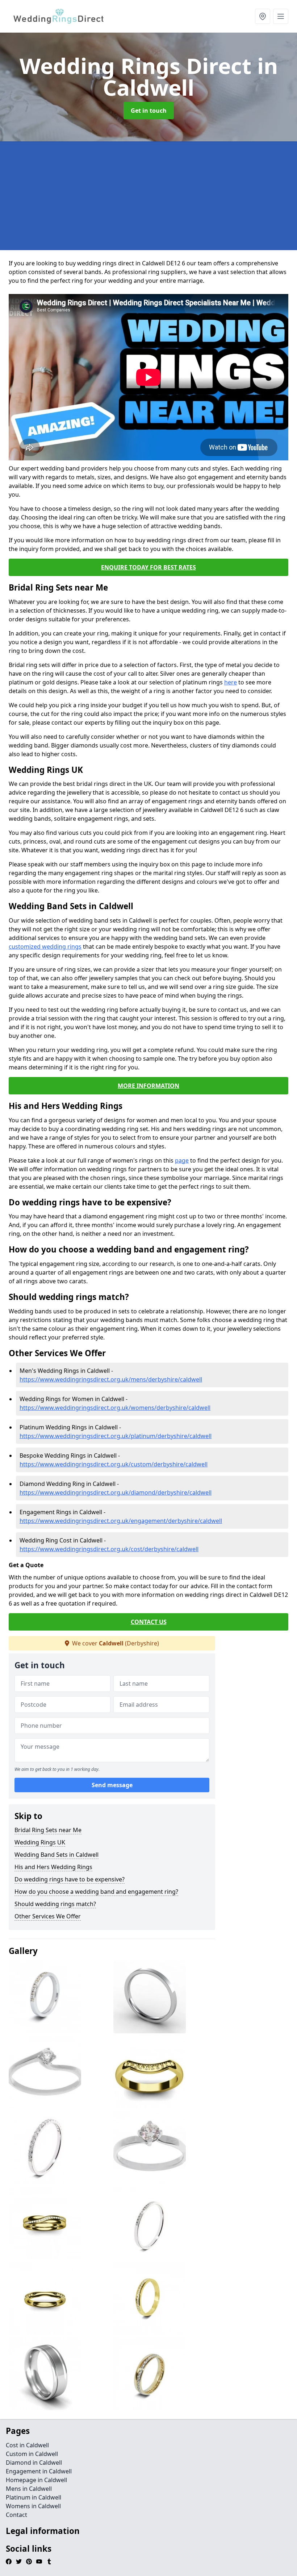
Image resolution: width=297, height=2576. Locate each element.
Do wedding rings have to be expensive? (70, 1879)
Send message (112, 1785)
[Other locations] (263, 16)
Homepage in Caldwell (36, 2480)
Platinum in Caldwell (34, 2497)
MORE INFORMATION (148, 1086)
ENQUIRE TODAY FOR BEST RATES (148, 567)
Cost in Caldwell (27, 2445)
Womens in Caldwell (33, 2506)
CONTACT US (149, 1622)
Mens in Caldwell (29, 2489)
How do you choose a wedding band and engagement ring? (96, 1892)
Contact (16, 2515)
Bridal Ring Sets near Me (48, 1830)
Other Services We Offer (48, 1916)
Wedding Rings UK (40, 1842)
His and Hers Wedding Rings (53, 1867)
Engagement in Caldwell (39, 2471)
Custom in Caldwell (32, 2454)
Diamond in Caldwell (34, 2463)
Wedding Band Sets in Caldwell (57, 1855)
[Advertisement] (148, 196)
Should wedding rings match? (55, 1904)
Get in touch (149, 111)
